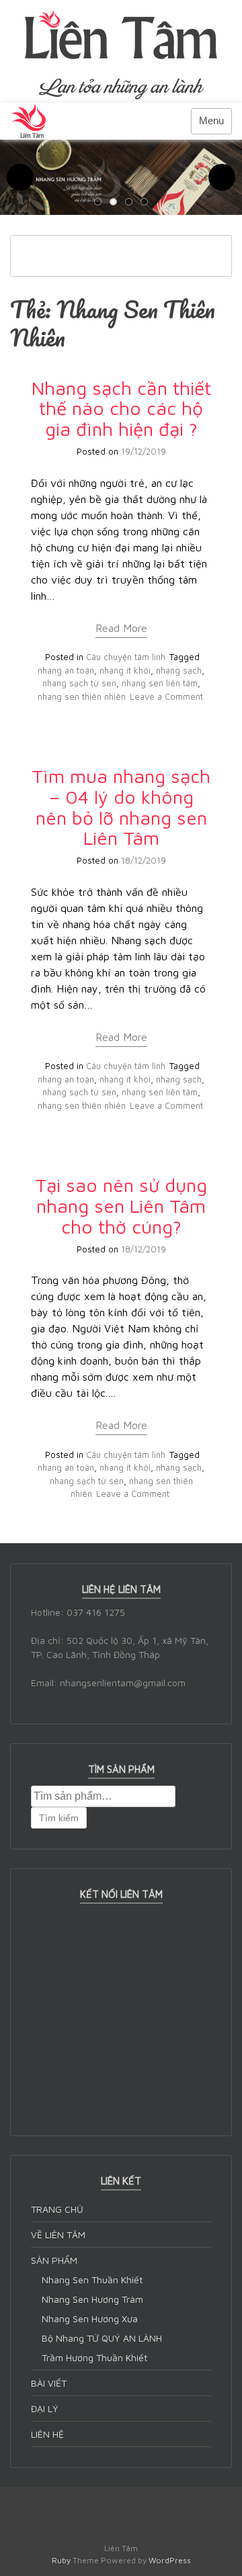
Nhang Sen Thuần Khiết (92, 2280)
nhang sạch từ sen (79, 683)
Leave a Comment (166, 696)
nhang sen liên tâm (160, 683)
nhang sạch (179, 670)
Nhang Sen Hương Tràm (92, 2299)
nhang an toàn (66, 670)
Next (222, 177)
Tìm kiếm (59, 1818)
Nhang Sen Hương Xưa (90, 2318)
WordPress (170, 2560)
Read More (121, 628)
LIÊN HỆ (47, 2434)
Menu (211, 121)
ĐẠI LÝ (45, 2408)
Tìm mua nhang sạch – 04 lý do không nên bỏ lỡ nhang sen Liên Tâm (121, 807)
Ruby (61, 2560)
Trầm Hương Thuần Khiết (94, 2357)
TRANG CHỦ (57, 2209)
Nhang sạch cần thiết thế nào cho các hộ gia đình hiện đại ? (121, 409)
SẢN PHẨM (54, 2260)
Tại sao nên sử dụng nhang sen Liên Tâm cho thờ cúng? (121, 1206)
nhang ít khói (125, 670)
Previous (20, 177)
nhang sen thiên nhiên (82, 696)
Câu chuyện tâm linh (126, 657)
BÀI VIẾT (49, 2383)
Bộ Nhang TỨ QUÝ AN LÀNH (102, 2338)
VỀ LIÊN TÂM (58, 2235)
